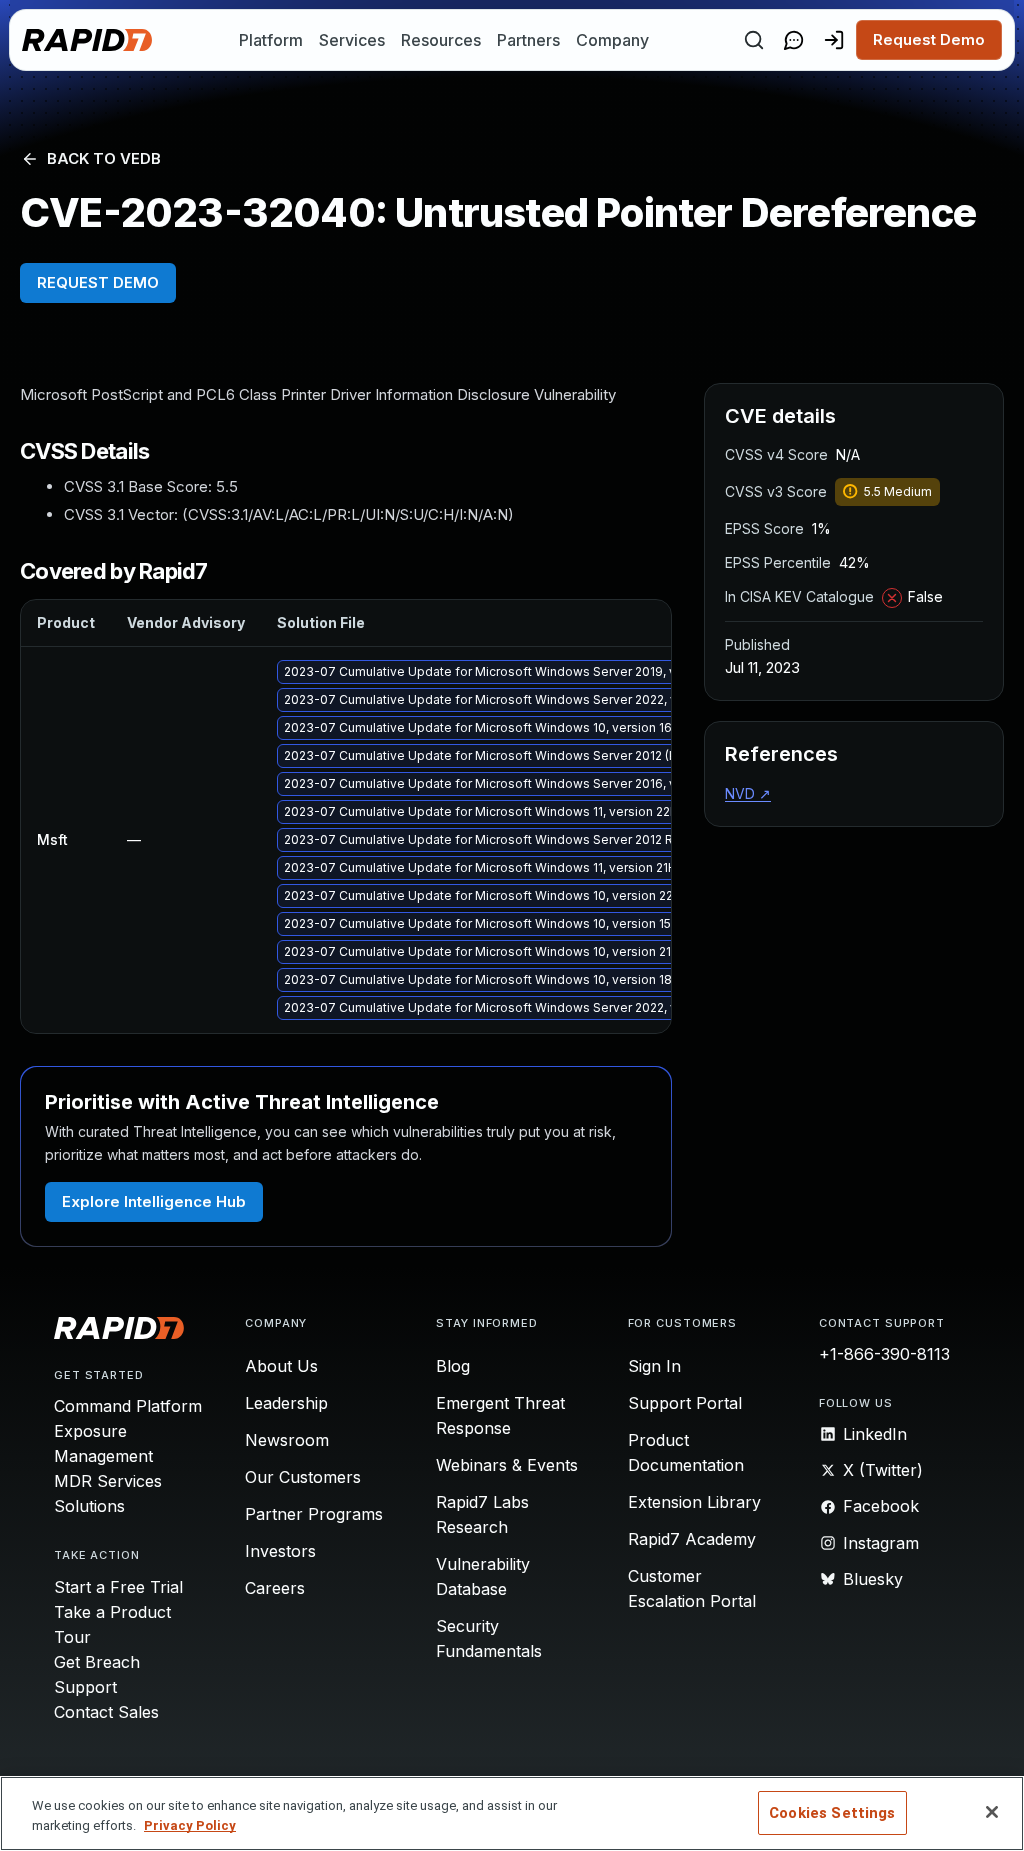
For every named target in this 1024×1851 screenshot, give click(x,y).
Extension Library (694, 1502)
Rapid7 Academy (692, 1539)
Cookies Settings (832, 1813)
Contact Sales (106, 1712)
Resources (441, 40)
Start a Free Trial (118, 1587)
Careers (275, 1588)
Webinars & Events (507, 1465)
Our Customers (303, 1477)
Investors (280, 1551)
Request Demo (929, 39)
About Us (281, 1366)
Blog (453, 1366)
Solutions (89, 1506)
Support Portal (685, 1403)
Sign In (654, 1366)
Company (612, 40)
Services (352, 40)
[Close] (992, 1812)
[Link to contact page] (794, 40)
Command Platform (128, 1406)
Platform (271, 40)
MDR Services (108, 1481)
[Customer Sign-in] (834, 40)
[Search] (754, 40)
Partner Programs (314, 1514)
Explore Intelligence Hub (154, 1201)
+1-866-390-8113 (884, 1354)
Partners (528, 40)
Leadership (286, 1403)
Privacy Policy (190, 1825)
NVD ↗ (748, 793)
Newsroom (287, 1440)
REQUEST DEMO (98, 282)
